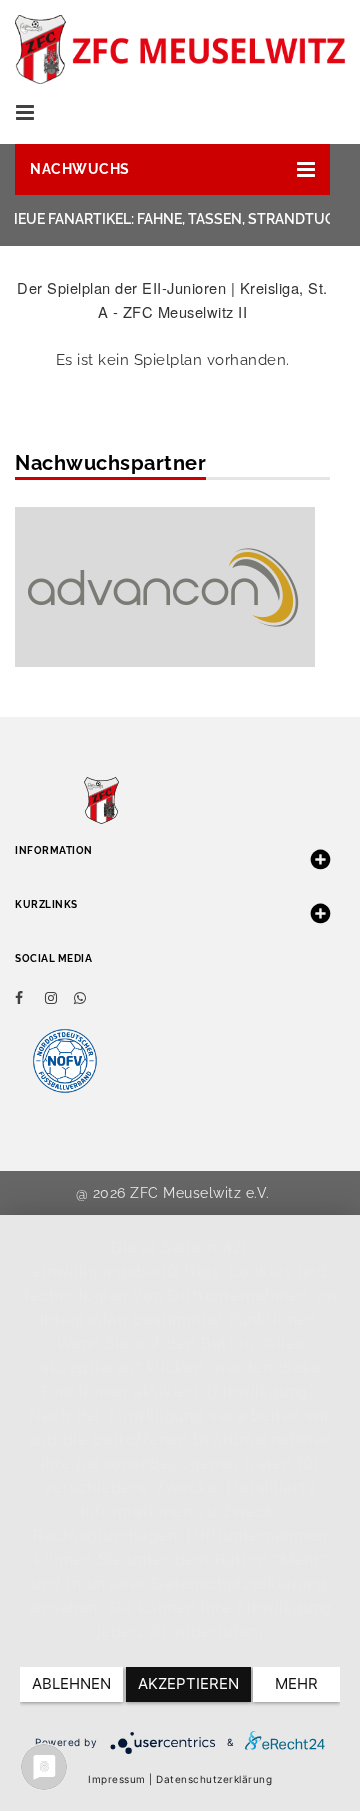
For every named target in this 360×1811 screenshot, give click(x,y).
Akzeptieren (188, 1683)
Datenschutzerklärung (214, 1779)
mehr (296, 1683)
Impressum (117, 1779)
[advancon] (165, 586)
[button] (172, 169)
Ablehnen (71, 1683)
